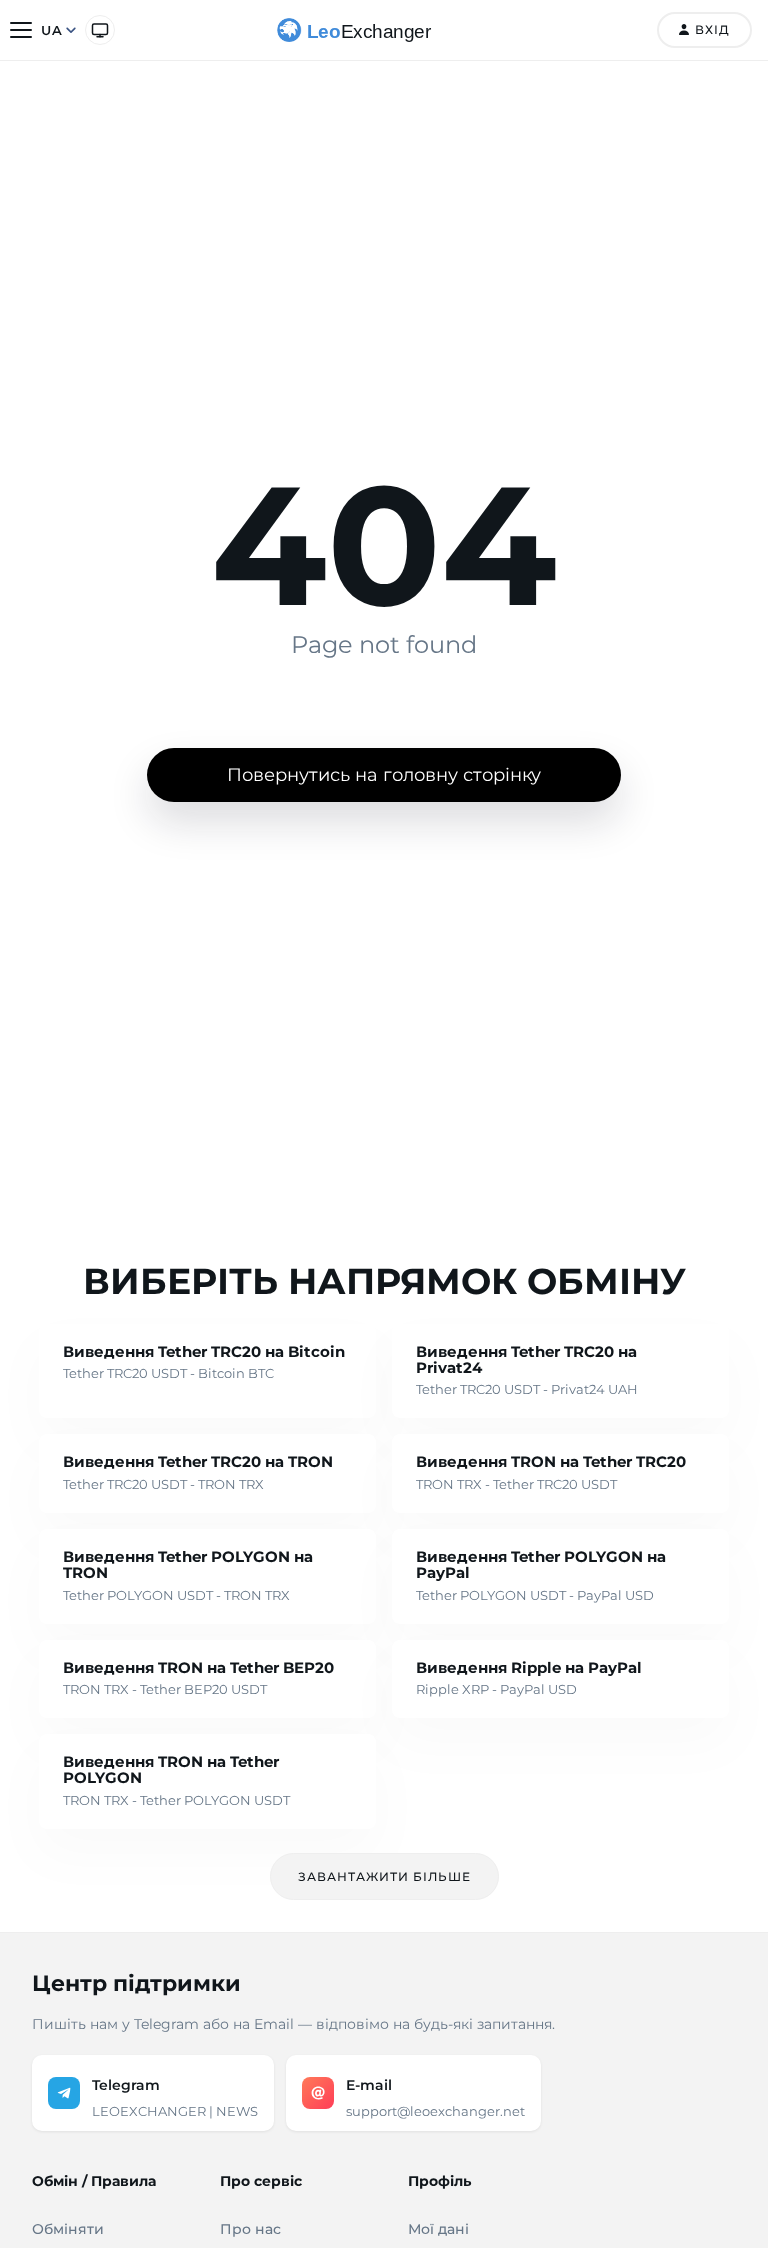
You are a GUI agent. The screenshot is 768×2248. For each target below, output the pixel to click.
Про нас (250, 2229)
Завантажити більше (384, 1876)
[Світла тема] (100, 30)
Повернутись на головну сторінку (384, 775)
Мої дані (438, 2229)
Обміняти (68, 2229)
